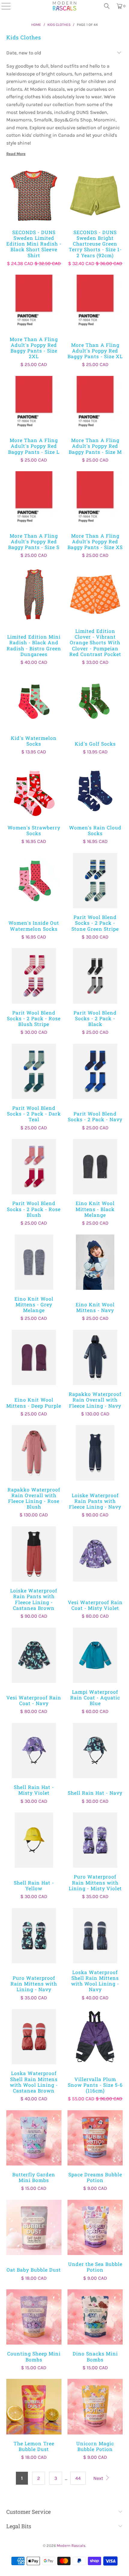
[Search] (107, 6)
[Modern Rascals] (64, 6)
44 (78, 2478)
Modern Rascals (71, 2545)
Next (99, 2478)
